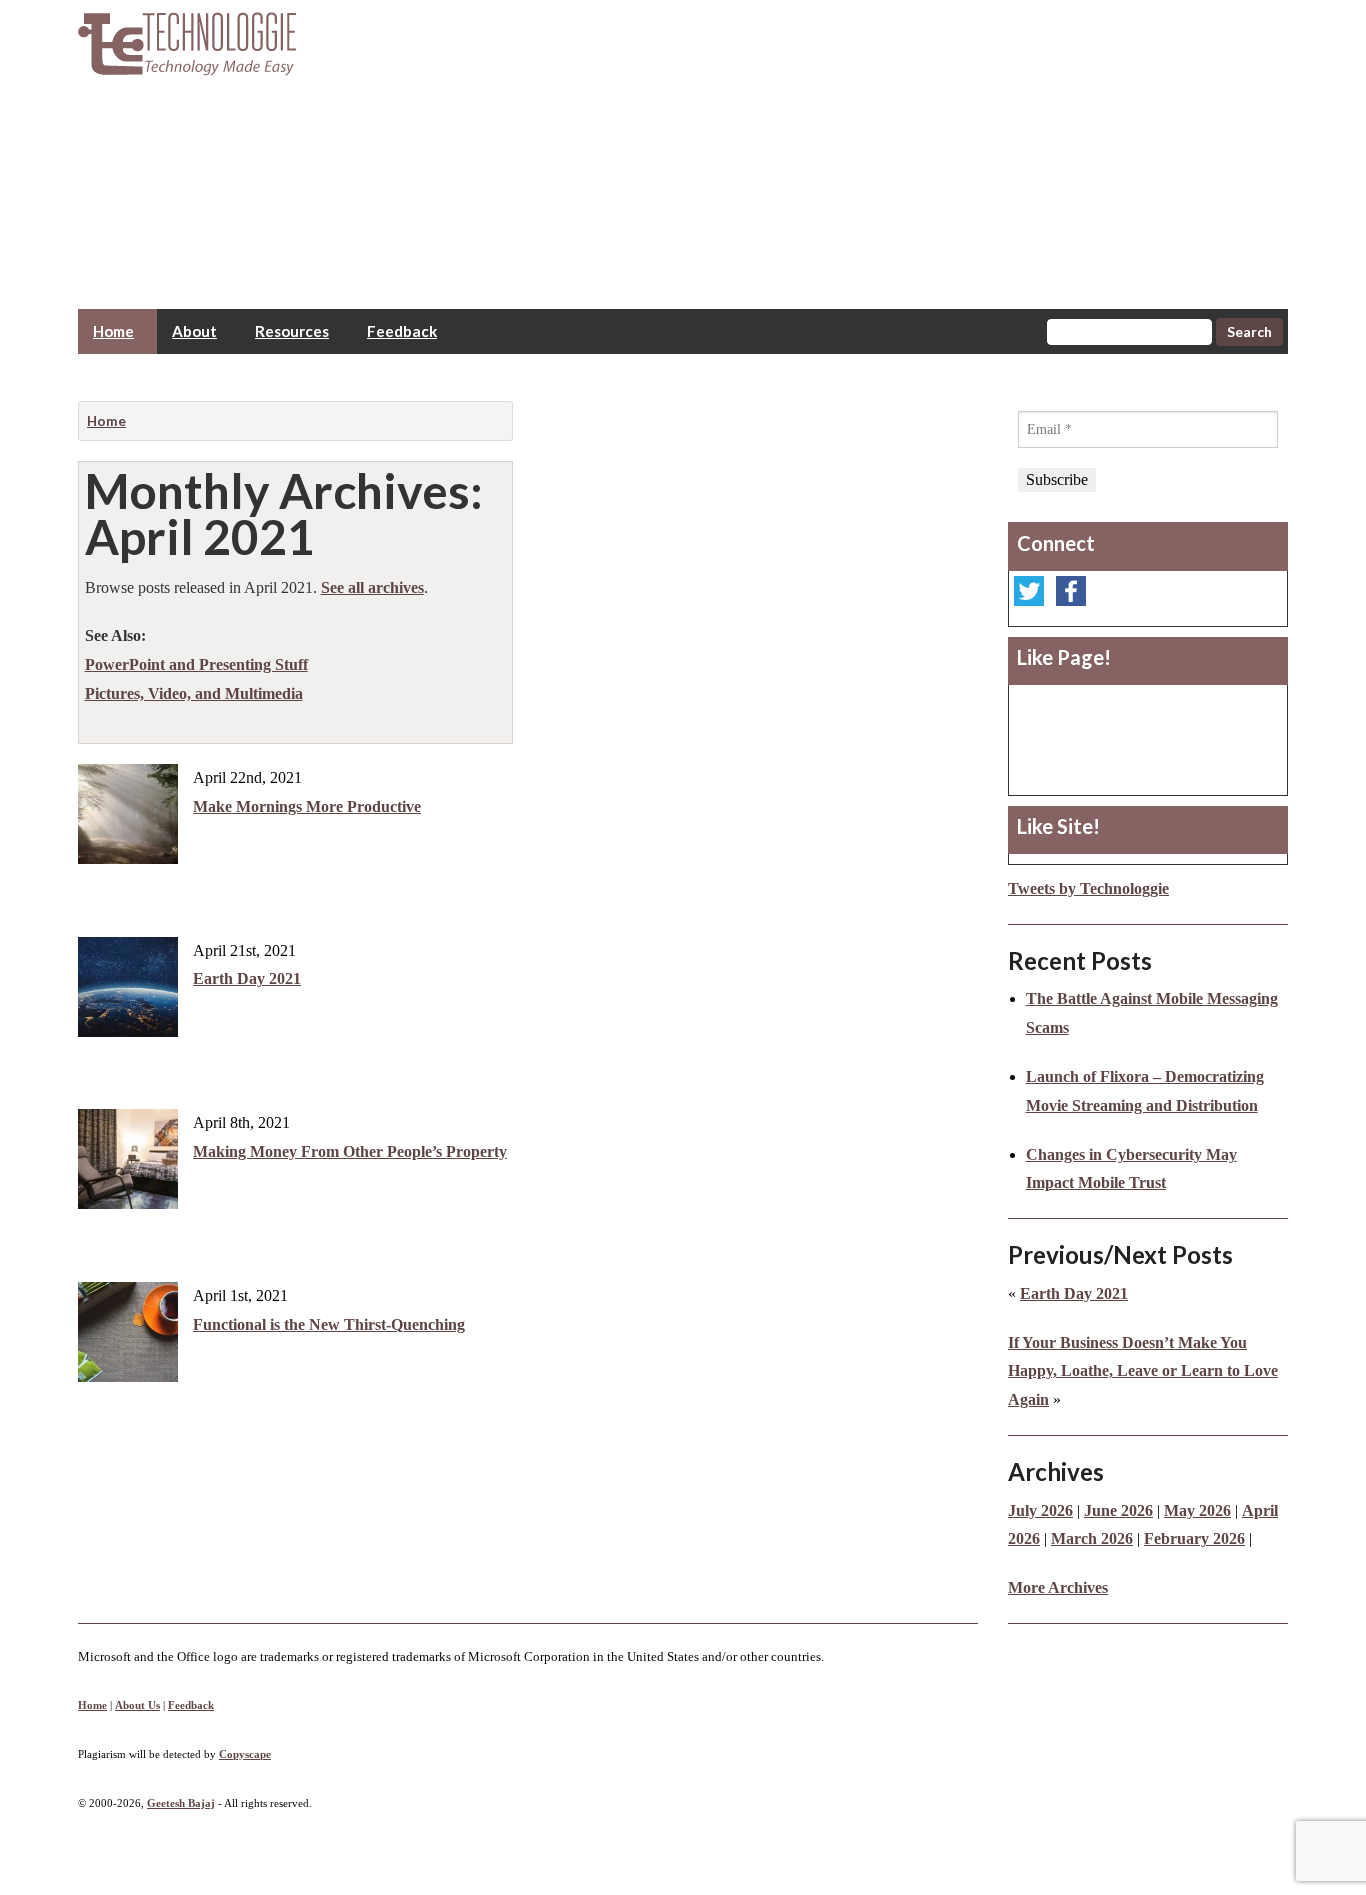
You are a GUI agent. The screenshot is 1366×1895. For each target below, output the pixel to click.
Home (113, 331)
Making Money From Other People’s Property (350, 1151)
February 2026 (1194, 1538)
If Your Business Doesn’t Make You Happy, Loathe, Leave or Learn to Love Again (1143, 1371)
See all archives (372, 587)
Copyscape (245, 1754)
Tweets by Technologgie (1088, 888)
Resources (292, 331)
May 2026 (1197, 1510)
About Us (137, 1705)
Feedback (402, 331)
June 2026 (1118, 1510)
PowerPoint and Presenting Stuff (196, 664)
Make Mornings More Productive (307, 806)
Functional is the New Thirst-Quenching (329, 1324)
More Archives (1058, 1587)
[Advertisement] (838, 140)
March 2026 (1092, 1538)
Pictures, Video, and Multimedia (194, 693)
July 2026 (1040, 1510)
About (194, 331)
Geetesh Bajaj (181, 1803)
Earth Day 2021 (247, 978)
